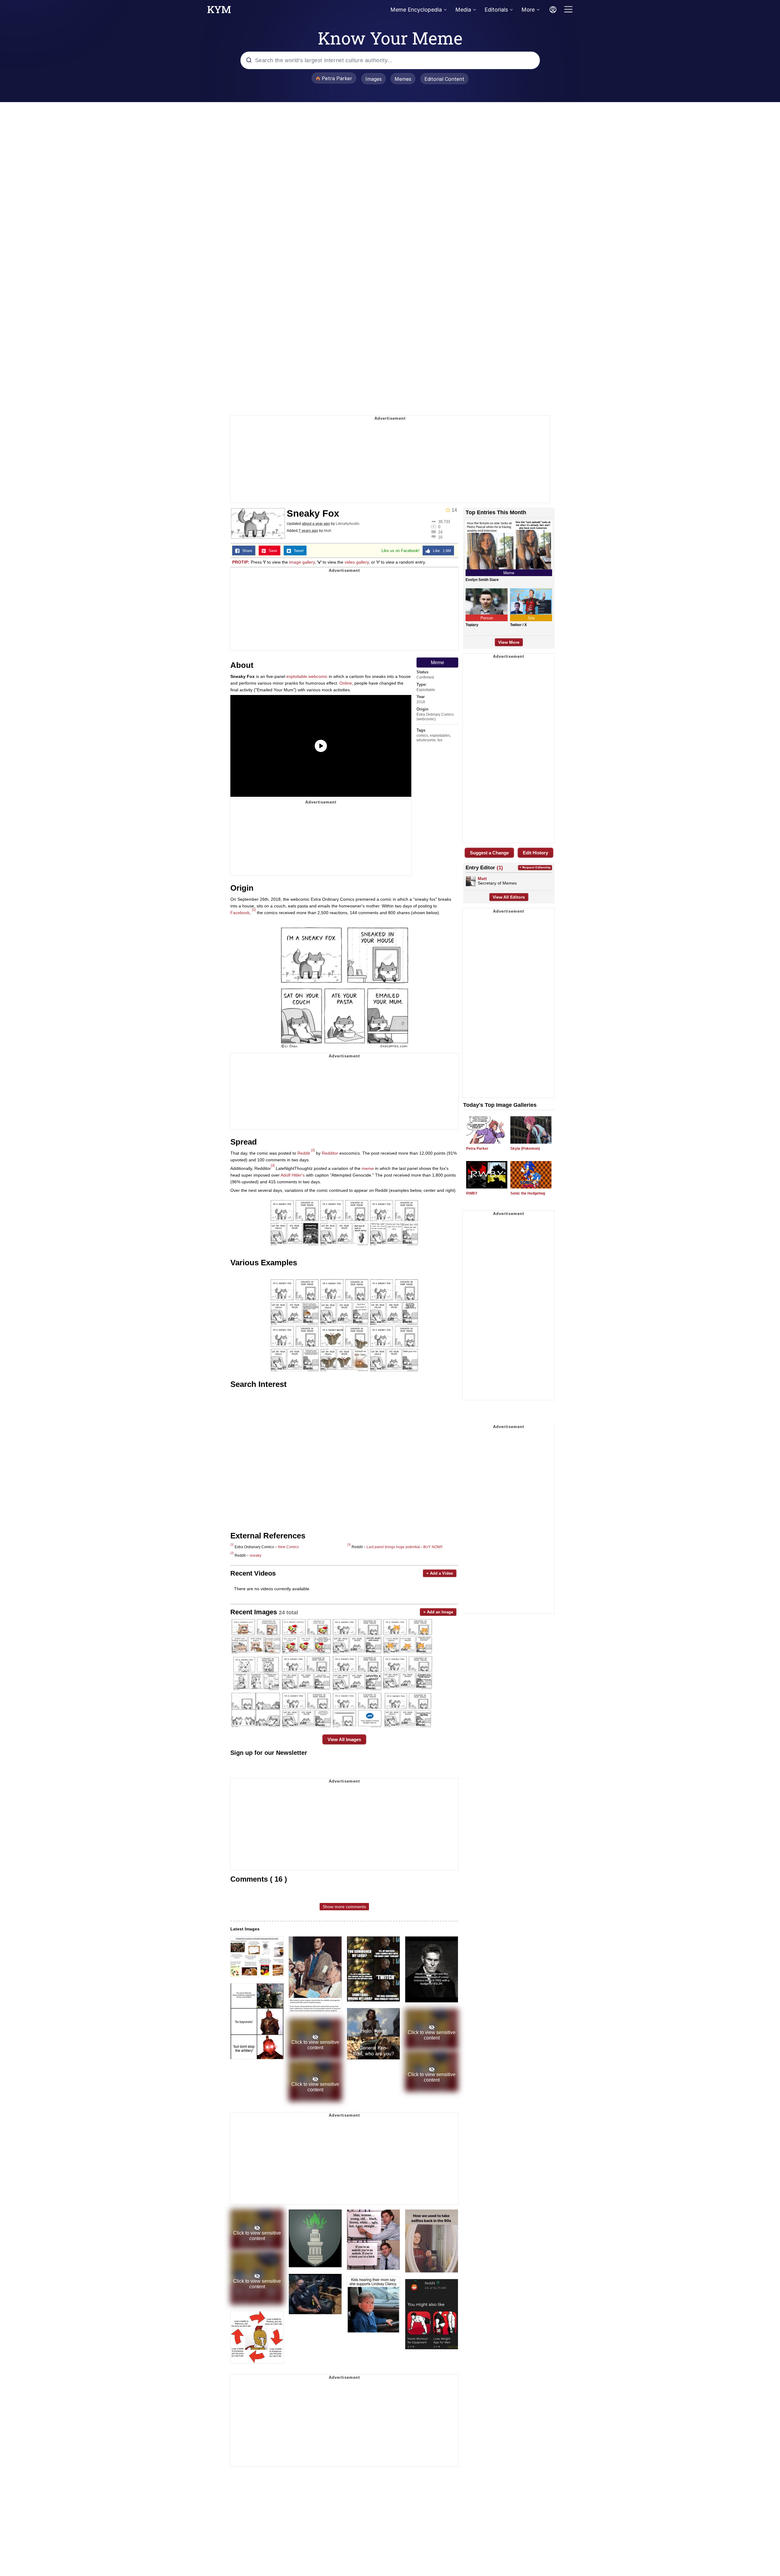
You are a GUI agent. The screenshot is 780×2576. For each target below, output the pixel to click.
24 (440, 532)
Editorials (496, 10)
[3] (273, 1165)
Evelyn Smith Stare (482, 580)
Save (272, 551)
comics (422, 736)
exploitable (297, 676)
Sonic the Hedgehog (528, 1193)
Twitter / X (518, 625)
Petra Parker (477, 1149)
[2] (313, 1150)
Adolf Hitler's (293, 1175)
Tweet (297, 551)
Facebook (240, 913)
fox (440, 740)
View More (509, 642)
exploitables (440, 736)
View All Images (344, 1739)
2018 (421, 702)
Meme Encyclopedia (416, 10)
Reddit (304, 1153)
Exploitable (426, 690)
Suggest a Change (489, 853)
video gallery (357, 562)
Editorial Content (444, 79)
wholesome (426, 740)
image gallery (302, 562)
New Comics (288, 1547)
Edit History (535, 853)
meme (368, 1168)
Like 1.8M (441, 551)
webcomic (318, 676)
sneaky (255, 1555)
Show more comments (344, 1907)
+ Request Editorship (535, 867)
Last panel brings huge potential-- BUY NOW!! (404, 1547)
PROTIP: (241, 562)
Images (374, 79)
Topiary (472, 625)
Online (346, 683)
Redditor (330, 1153)
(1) (500, 868)
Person (487, 618)
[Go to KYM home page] (219, 11)
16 (440, 537)
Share (246, 551)
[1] (254, 910)
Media (463, 10)
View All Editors (509, 897)
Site (531, 618)
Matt (327, 531)
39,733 (444, 522)
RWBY (472, 1193)
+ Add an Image (438, 1612)
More (528, 10)
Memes (403, 79)
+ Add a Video (440, 1573)
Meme (438, 663)
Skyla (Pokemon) (525, 1149)
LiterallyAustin (347, 524)
